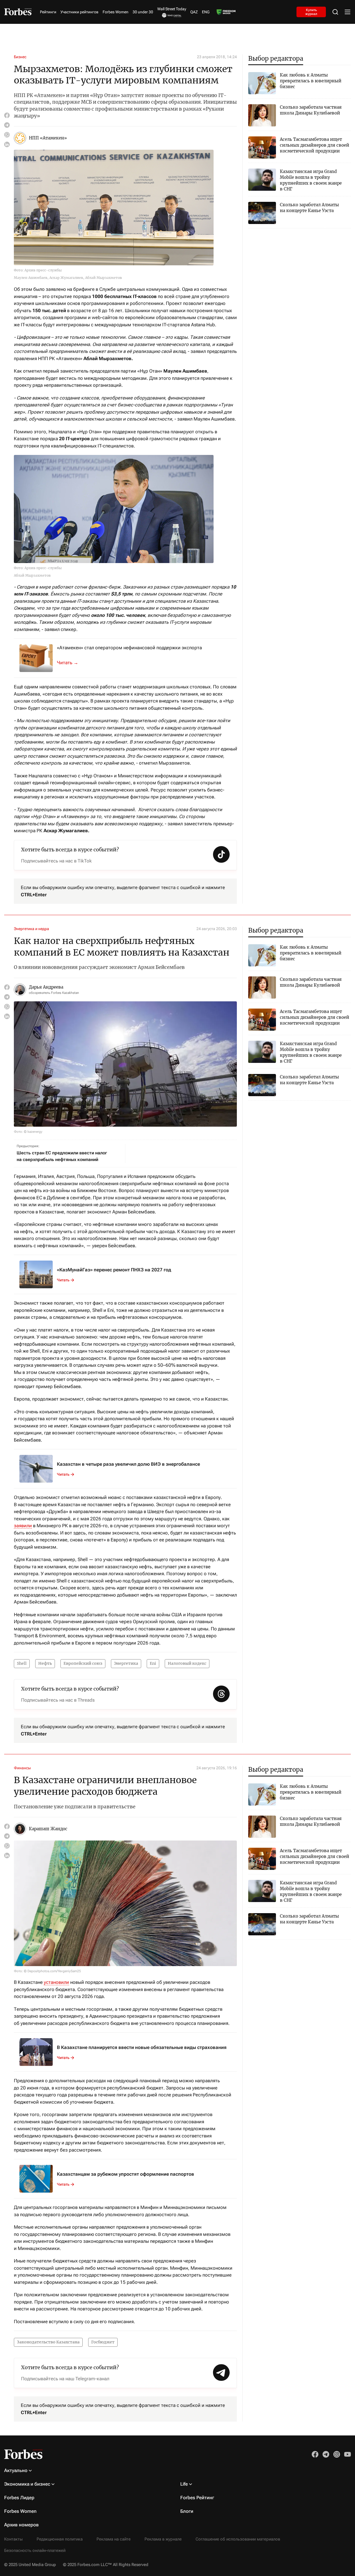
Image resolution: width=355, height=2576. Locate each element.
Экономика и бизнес (27, 2484)
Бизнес (20, 57)
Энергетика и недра (31, 929)
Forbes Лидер (19, 2498)
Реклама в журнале (163, 2539)
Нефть (45, 1663)
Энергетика (126, 1663)
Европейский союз (83, 1663)
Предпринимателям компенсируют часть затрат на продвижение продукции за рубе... (71, 663)
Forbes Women (116, 12)
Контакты (13, 2539)
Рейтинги (48, 12)
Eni (153, 1663)
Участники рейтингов (79, 12)
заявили (23, 1526)
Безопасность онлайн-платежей (35, 2550)
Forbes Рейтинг (197, 2498)
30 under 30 (143, 12)
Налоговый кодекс (187, 1663)
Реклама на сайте (114, 2539)
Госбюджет (103, 2342)
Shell (22, 1663)
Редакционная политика (60, 2539)
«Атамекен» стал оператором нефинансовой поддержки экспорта (129, 648)
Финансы (22, 1768)
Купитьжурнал (311, 12)
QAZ (194, 12)
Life (184, 2484)
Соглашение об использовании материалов (238, 2539)
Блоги (187, 2511)
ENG (206, 12)
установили (56, 1982)
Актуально (16, 2470)
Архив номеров (21, 2525)
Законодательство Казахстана (48, 2342)
